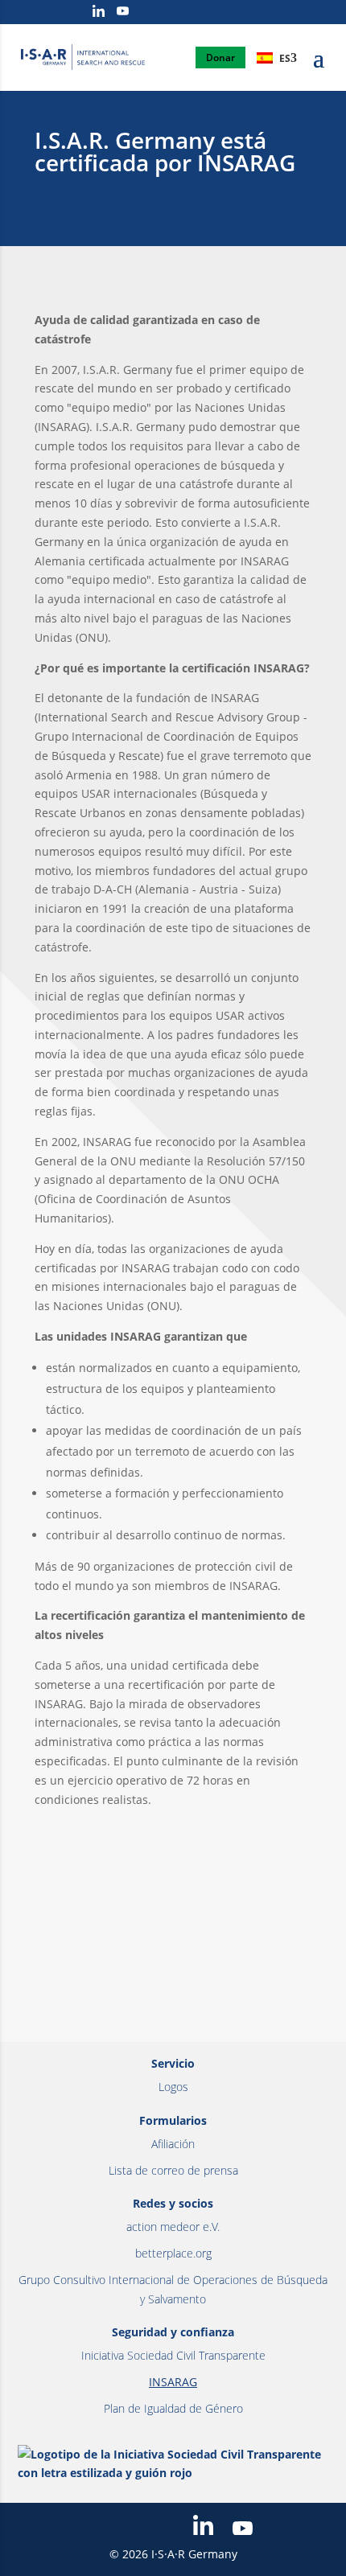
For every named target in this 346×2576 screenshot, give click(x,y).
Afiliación (173, 2144)
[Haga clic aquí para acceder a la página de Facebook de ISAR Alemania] (32, 13)
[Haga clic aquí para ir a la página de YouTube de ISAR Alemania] (123, 12)
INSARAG (173, 2382)
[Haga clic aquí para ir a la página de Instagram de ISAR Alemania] (76, 13)
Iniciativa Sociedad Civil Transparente (173, 2355)
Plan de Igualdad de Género (173, 2408)
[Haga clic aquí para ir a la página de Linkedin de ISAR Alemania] (99, 12)
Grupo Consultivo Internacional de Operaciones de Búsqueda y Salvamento (173, 2289)
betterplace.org (173, 2253)
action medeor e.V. (173, 2227)
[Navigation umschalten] (319, 67)
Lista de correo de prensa (173, 2170)
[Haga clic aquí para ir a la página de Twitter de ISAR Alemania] (54, 12)
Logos (173, 2087)
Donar (220, 58)
